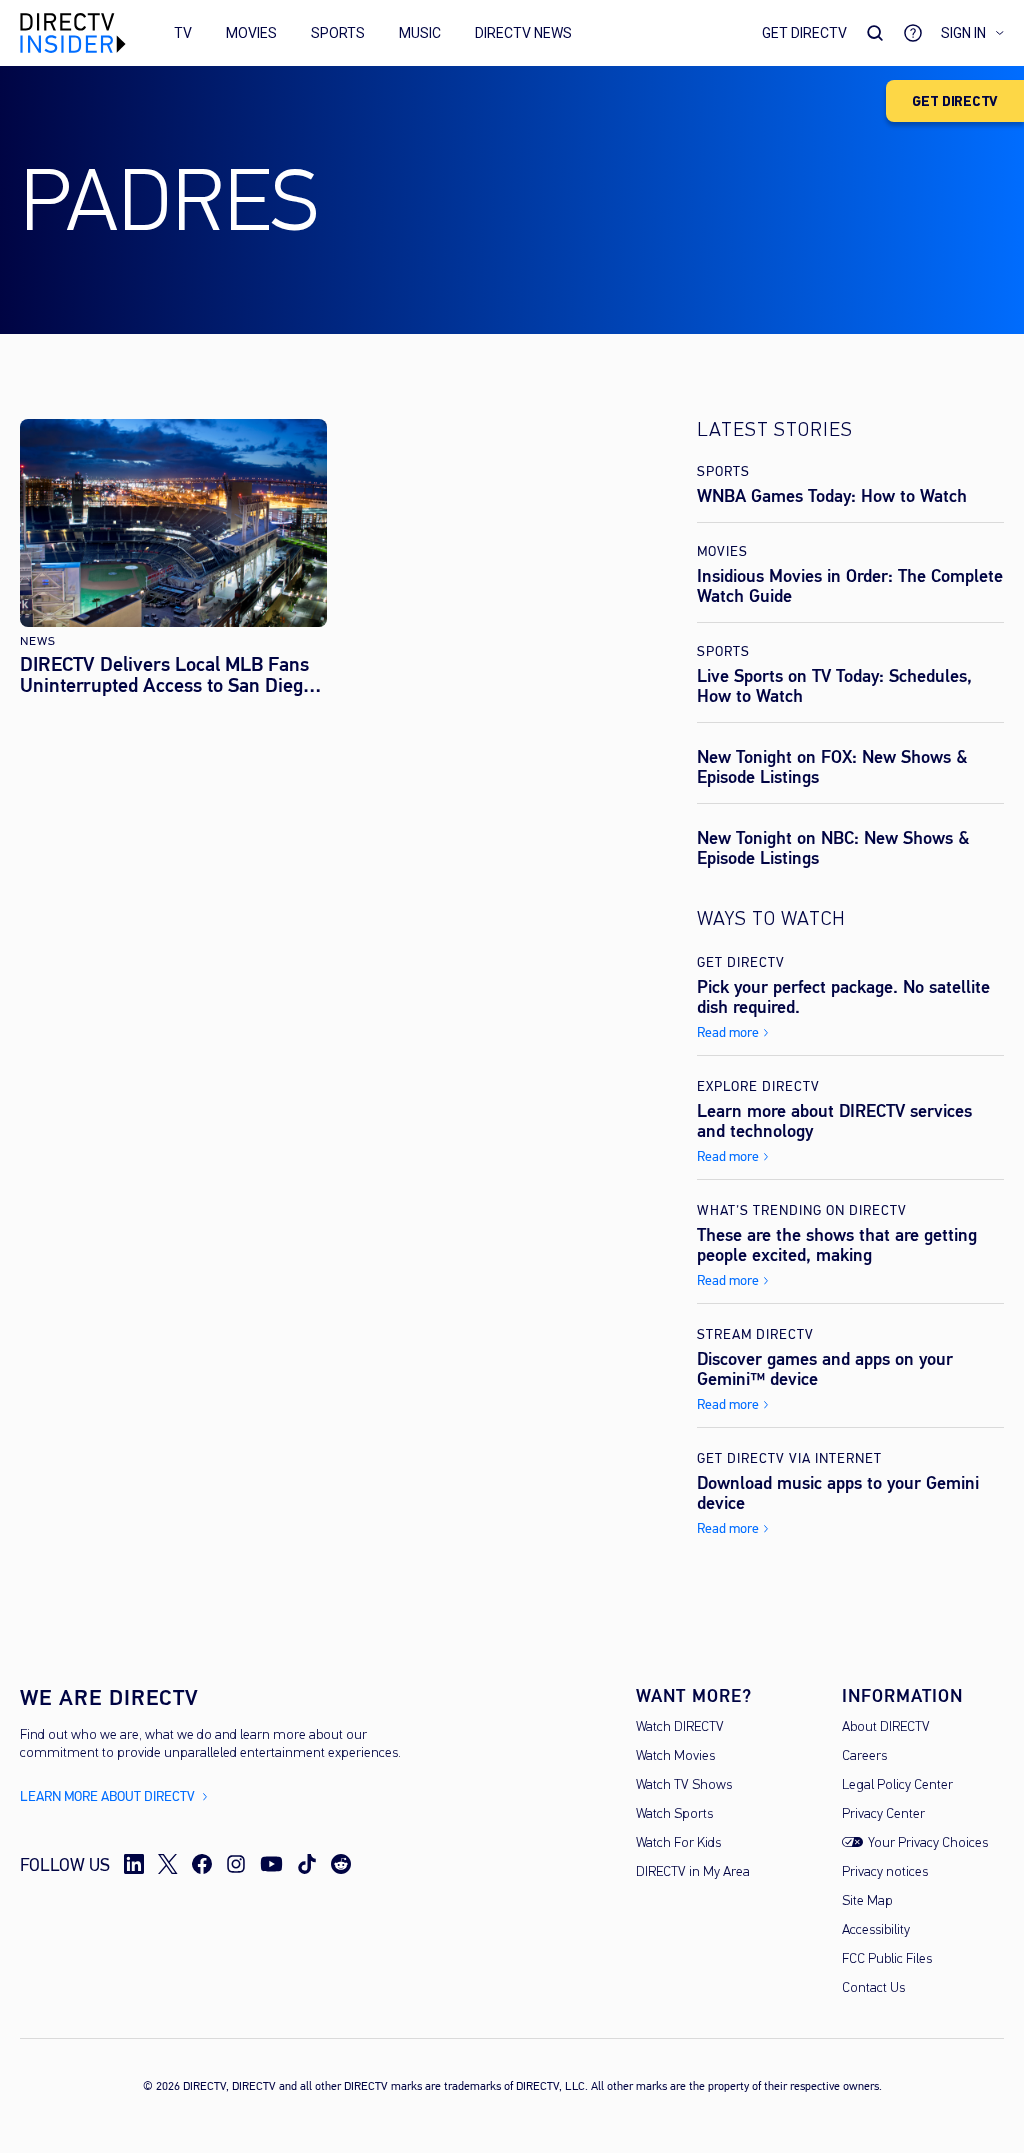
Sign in (963, 33)
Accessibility (876, 1930)
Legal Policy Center (897, 1785)
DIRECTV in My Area (693, 1872)
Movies (251, 33)
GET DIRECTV (955, 101)
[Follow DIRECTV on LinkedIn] (134, 1864)
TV (183, 33)
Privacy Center (883, 1814)
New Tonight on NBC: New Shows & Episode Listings (833, 848)
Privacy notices (885, 1872)
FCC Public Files (887, 1959)
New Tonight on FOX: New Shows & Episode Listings (832, 767)
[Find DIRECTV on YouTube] (271, 1864)
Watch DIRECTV (680, 1727)
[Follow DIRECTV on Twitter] (168, 1864)
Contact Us (873, 1988)
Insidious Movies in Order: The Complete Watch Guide (850, 586)
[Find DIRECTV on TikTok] (307, 1864)
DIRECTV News (523, 33)
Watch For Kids (678, 1843)
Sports (338, 33)
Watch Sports (674, 1814)
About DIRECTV (886, 1727)
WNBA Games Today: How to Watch (832, 496)
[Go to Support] (913, 33)
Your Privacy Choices (928, 1843)
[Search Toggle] (875, 33)
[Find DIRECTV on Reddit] (341, 1864)
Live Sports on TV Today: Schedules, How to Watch (834, 686)
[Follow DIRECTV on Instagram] (236, 1864)
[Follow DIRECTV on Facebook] (202, 1864)
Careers (864, 1756)
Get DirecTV (804, 33)
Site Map (867, 1901)
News (38, 641)
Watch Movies (675, 1756)
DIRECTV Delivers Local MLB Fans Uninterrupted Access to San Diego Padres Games (166, 675)
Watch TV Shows (684, 1785)
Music (420, 33)
